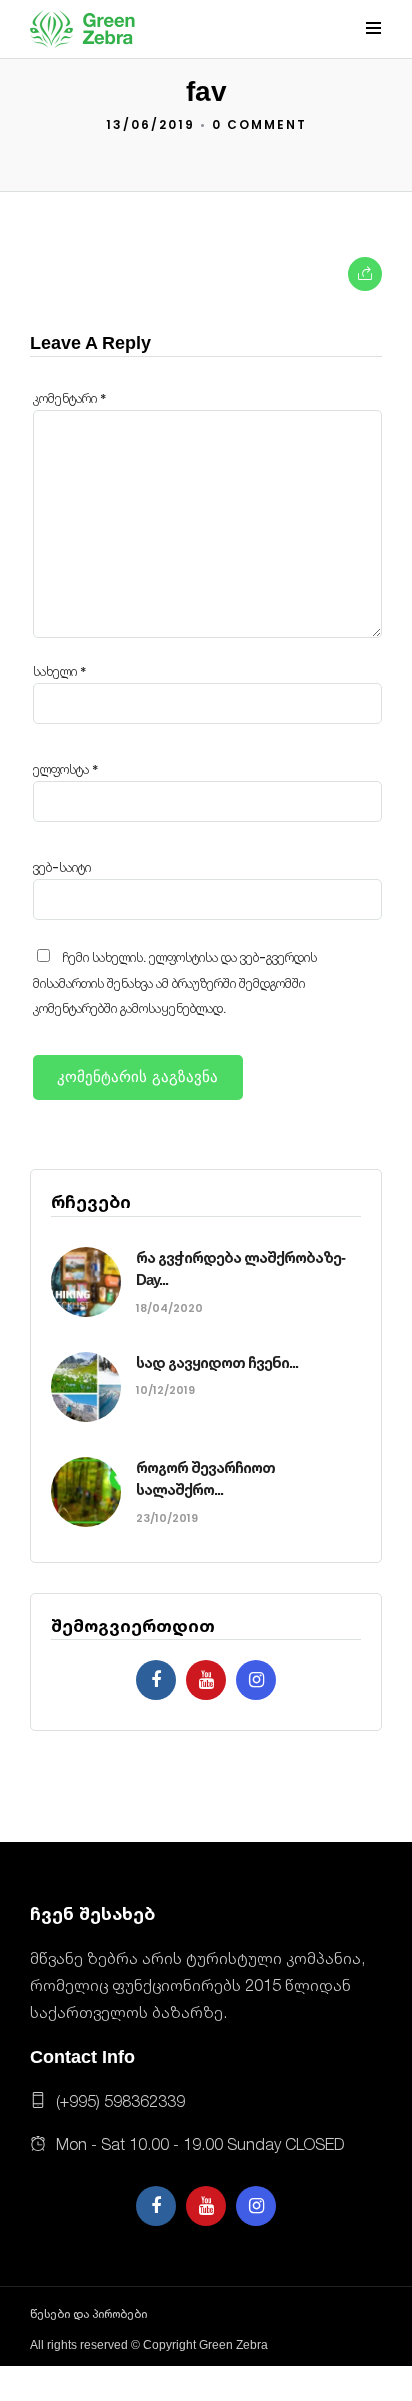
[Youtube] (206, 1680)
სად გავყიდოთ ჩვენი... (217, 1362)
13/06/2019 (150, 124)
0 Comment (259, 124)
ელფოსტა (66, 769)
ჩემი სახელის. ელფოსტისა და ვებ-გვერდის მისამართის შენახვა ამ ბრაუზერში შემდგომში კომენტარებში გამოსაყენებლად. (175, 983)
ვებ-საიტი (62, 867)
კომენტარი (70, 398)
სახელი (60, 671)
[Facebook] (156, 1680)
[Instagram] (256, 1680)
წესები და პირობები (88, 2314)
